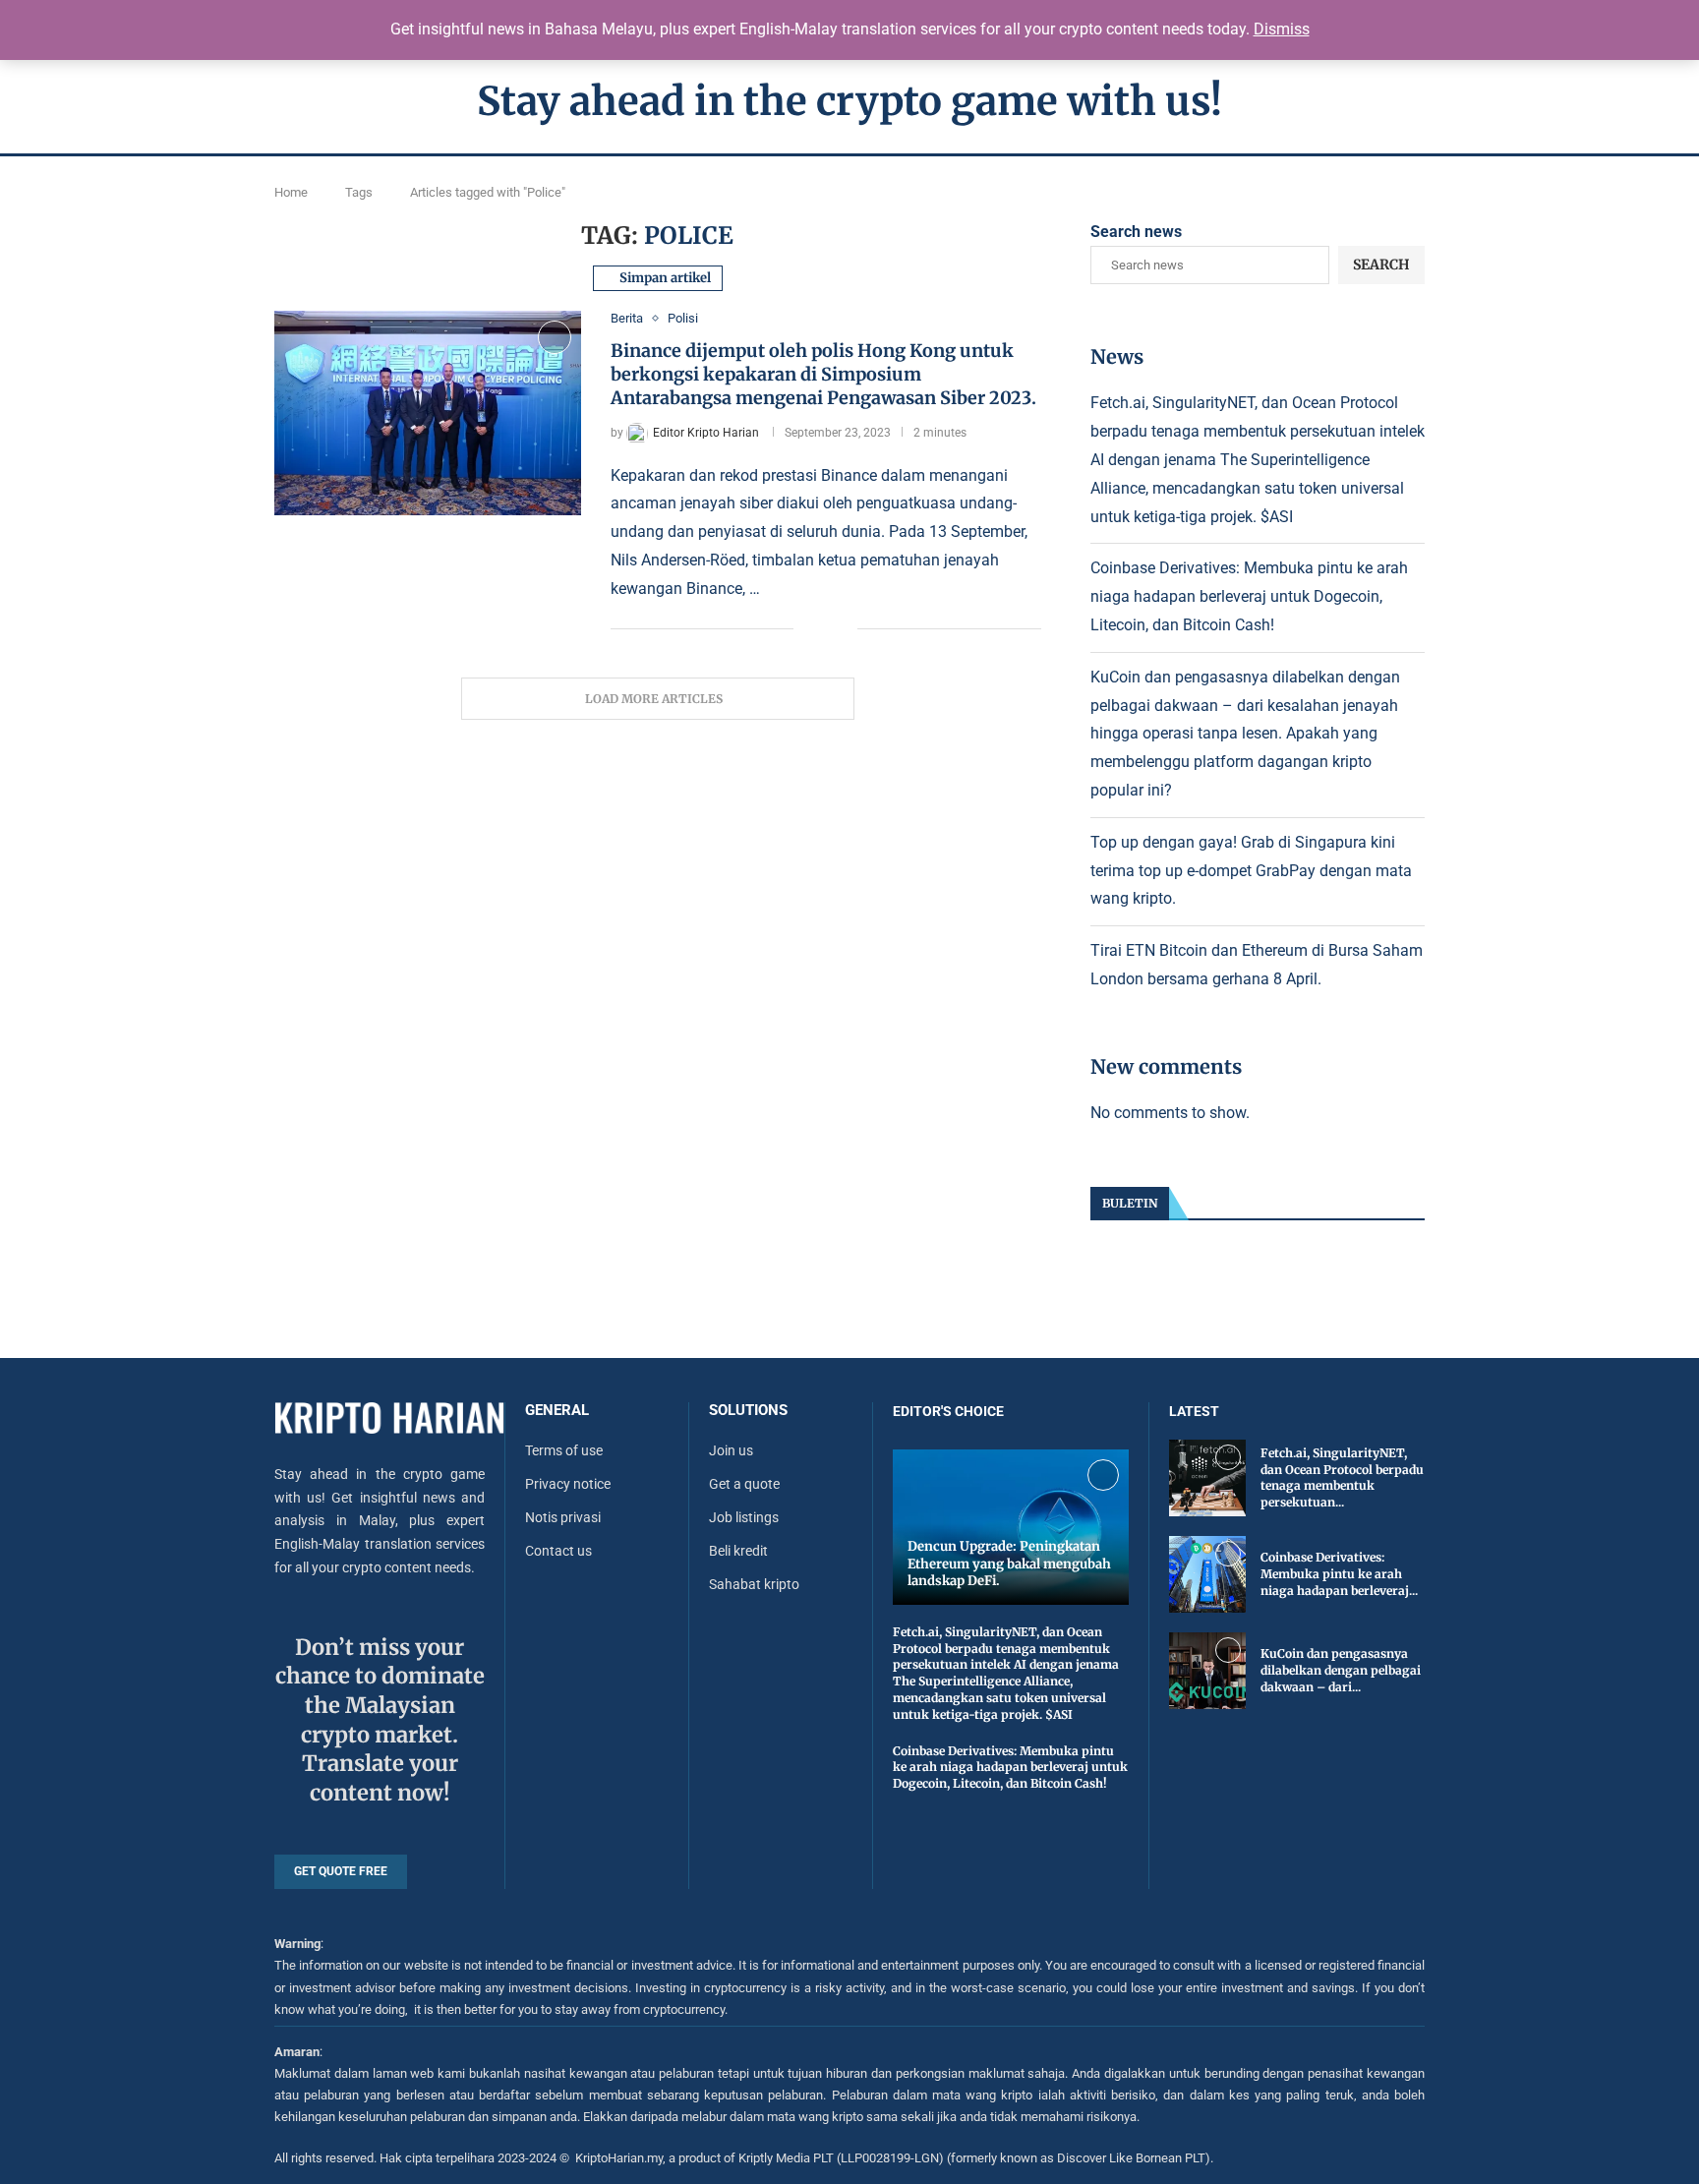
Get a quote (744, 1484)
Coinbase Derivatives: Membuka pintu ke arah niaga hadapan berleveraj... (1339, 1574)
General (557, 1411)
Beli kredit (738, 1551)
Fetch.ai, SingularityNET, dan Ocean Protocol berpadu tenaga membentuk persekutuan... (1342, 1477)
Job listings (744, 1517)
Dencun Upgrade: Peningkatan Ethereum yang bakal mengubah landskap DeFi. (1009, 1564)
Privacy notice (568, 1484)
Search (1381, 265)
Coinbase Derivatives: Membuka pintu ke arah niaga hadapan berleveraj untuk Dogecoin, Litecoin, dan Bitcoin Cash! (1249, 596)
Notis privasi (563, 1517)
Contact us (558, 1551)
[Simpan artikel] (555, 337)
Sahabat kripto (754, 1584)
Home (291, 192)
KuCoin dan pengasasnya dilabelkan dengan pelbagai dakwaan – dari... (1341, 1670)
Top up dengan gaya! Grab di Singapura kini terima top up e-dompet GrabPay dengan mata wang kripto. (1251, 871)
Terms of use (564, 1450)
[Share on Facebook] (822, 630)
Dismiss (1282, 29)
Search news (1136, 232)
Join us (731, 1450)
